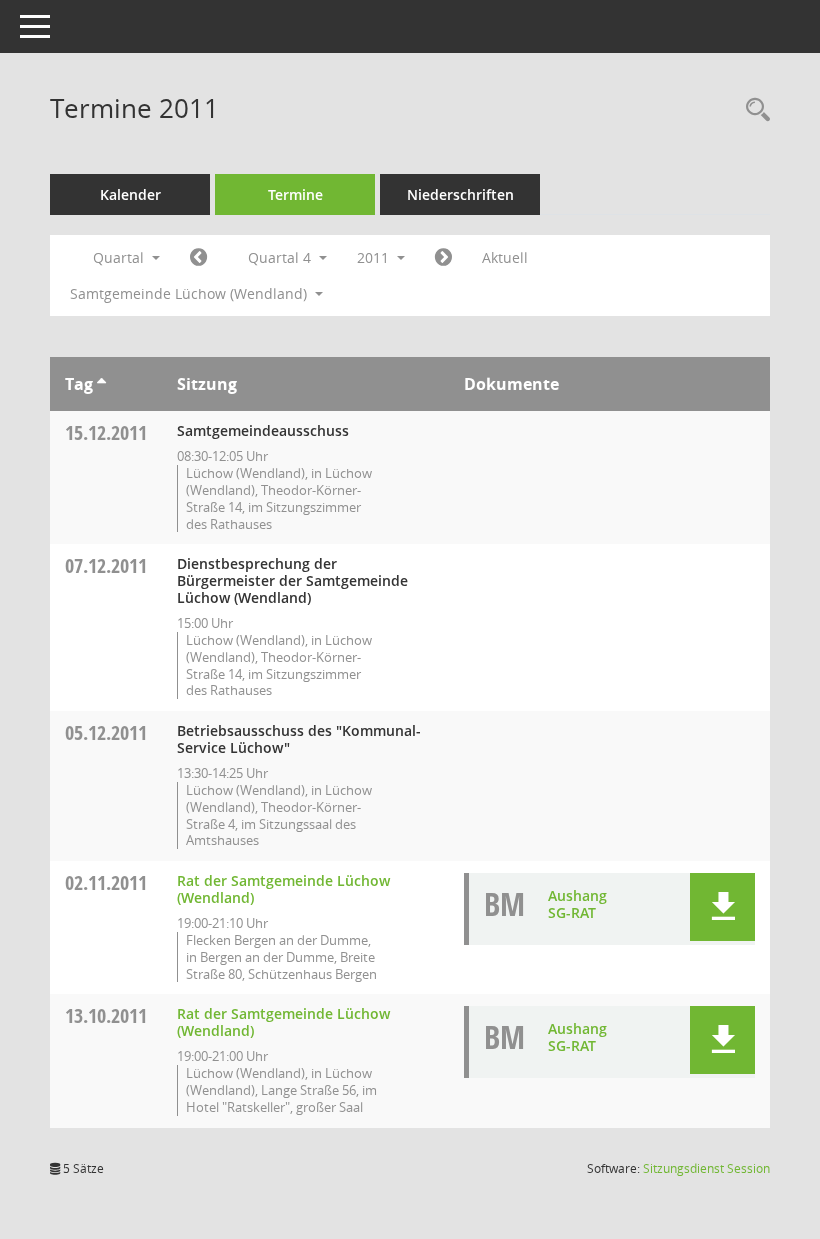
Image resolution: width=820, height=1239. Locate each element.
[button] (722, 907)
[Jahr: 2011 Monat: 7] (198, 258)
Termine (295, 194)
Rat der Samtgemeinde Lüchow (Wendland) (283, 889)
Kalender (130, 194)
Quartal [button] (120, 257)
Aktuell (505, 257)
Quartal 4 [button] (281, 257)
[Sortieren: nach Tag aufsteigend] (101, 384)
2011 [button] (375, 257)
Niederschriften (460, 194)
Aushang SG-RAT (577, 904)
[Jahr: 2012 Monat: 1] (443, 258)
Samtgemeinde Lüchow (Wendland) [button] (190, 293)
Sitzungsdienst (706, 1168)
